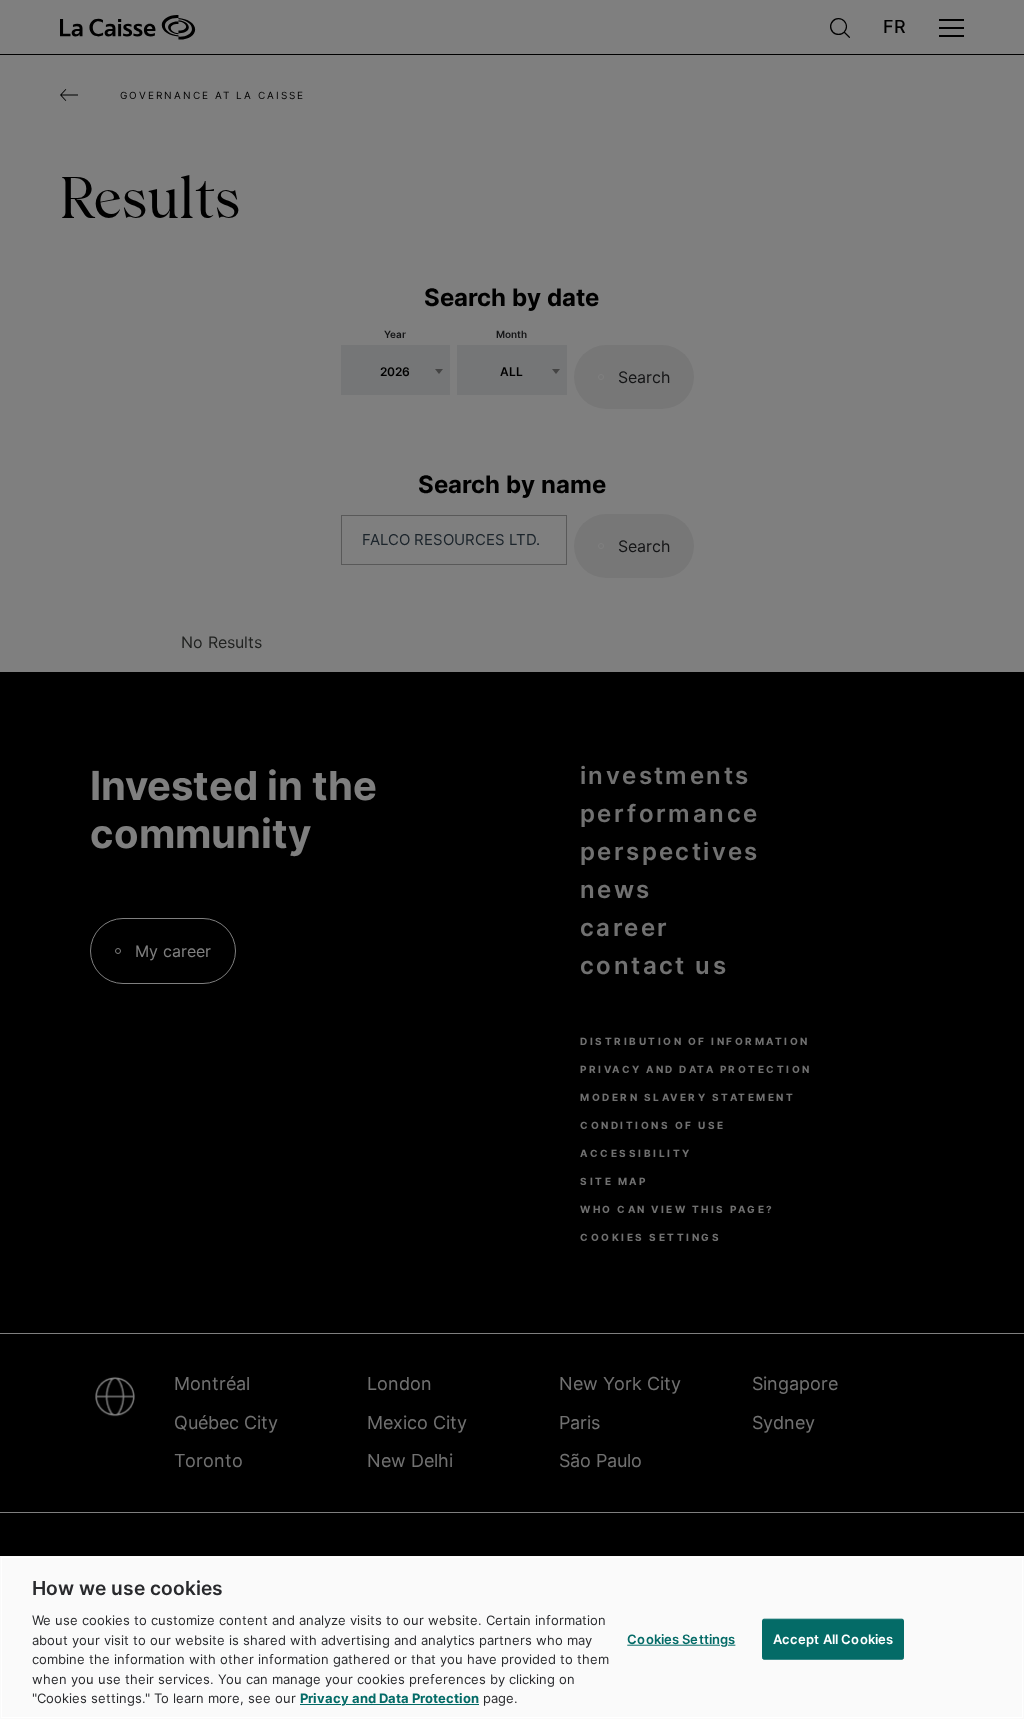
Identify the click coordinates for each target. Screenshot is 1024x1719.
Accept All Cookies (833, 1638)
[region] (512, 1637)
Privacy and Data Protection (389, 1698)
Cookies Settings (681, 1638)
